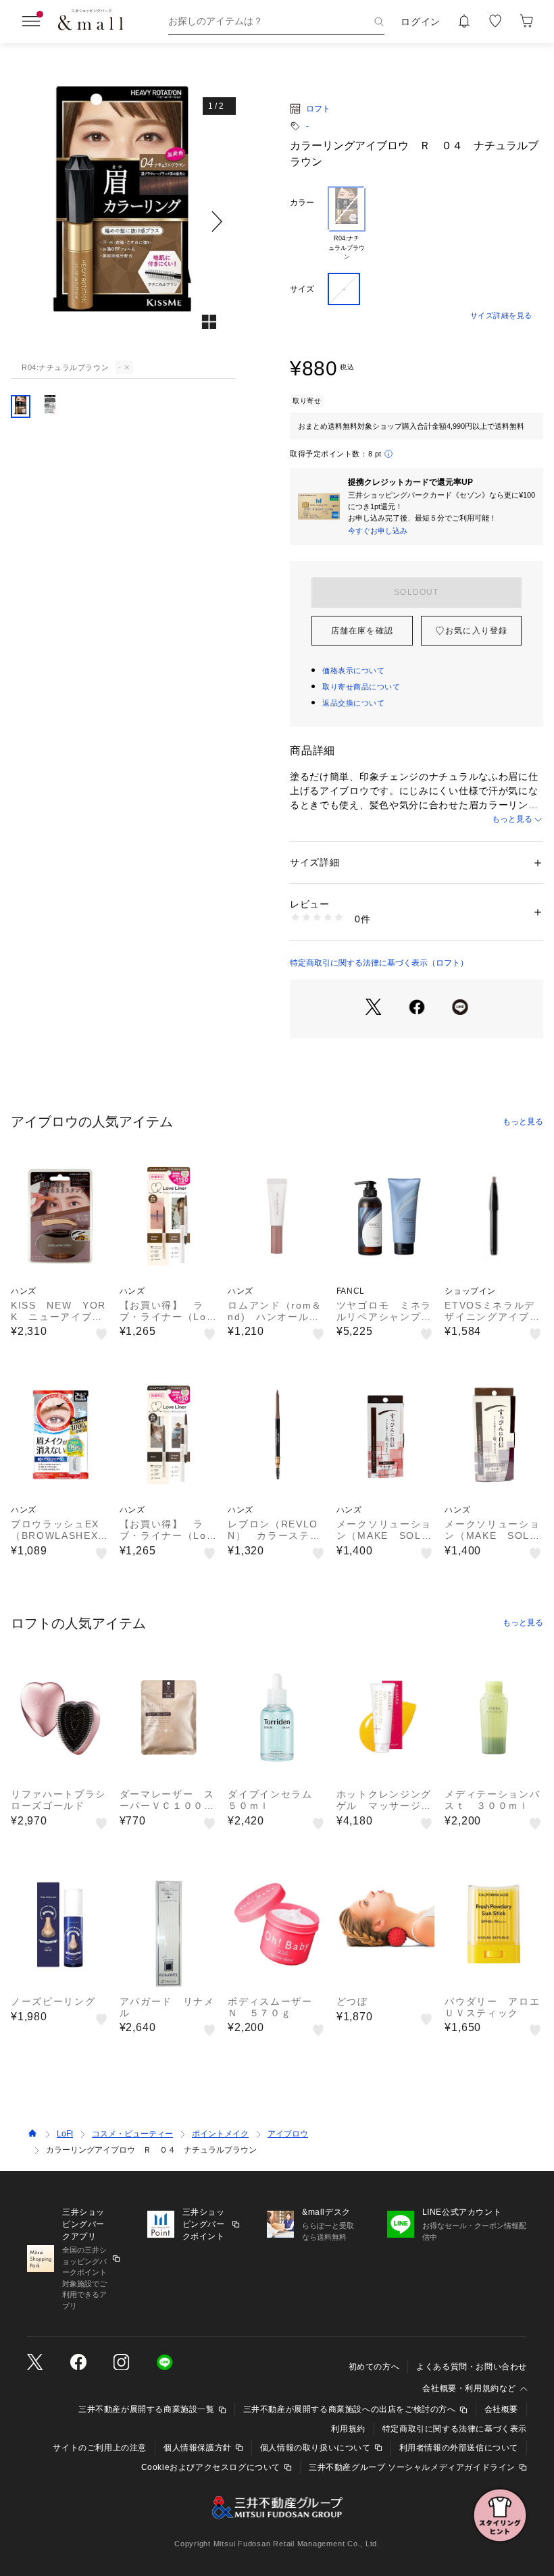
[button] (123, 221)
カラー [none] (302, 203)
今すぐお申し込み (378, 531)
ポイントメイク (220, 2134)
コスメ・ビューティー (132, 2134)
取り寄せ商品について (361, 687)
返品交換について (353, 703)
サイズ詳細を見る (501, 315)
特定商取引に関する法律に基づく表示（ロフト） (379, 963)
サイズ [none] (302, 289)
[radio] (347, 224)
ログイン (421, 22)
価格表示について (353, 671)
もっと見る (512, 819)
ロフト (318, 109)
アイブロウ (288, 2134)
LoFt (65, 2134)
